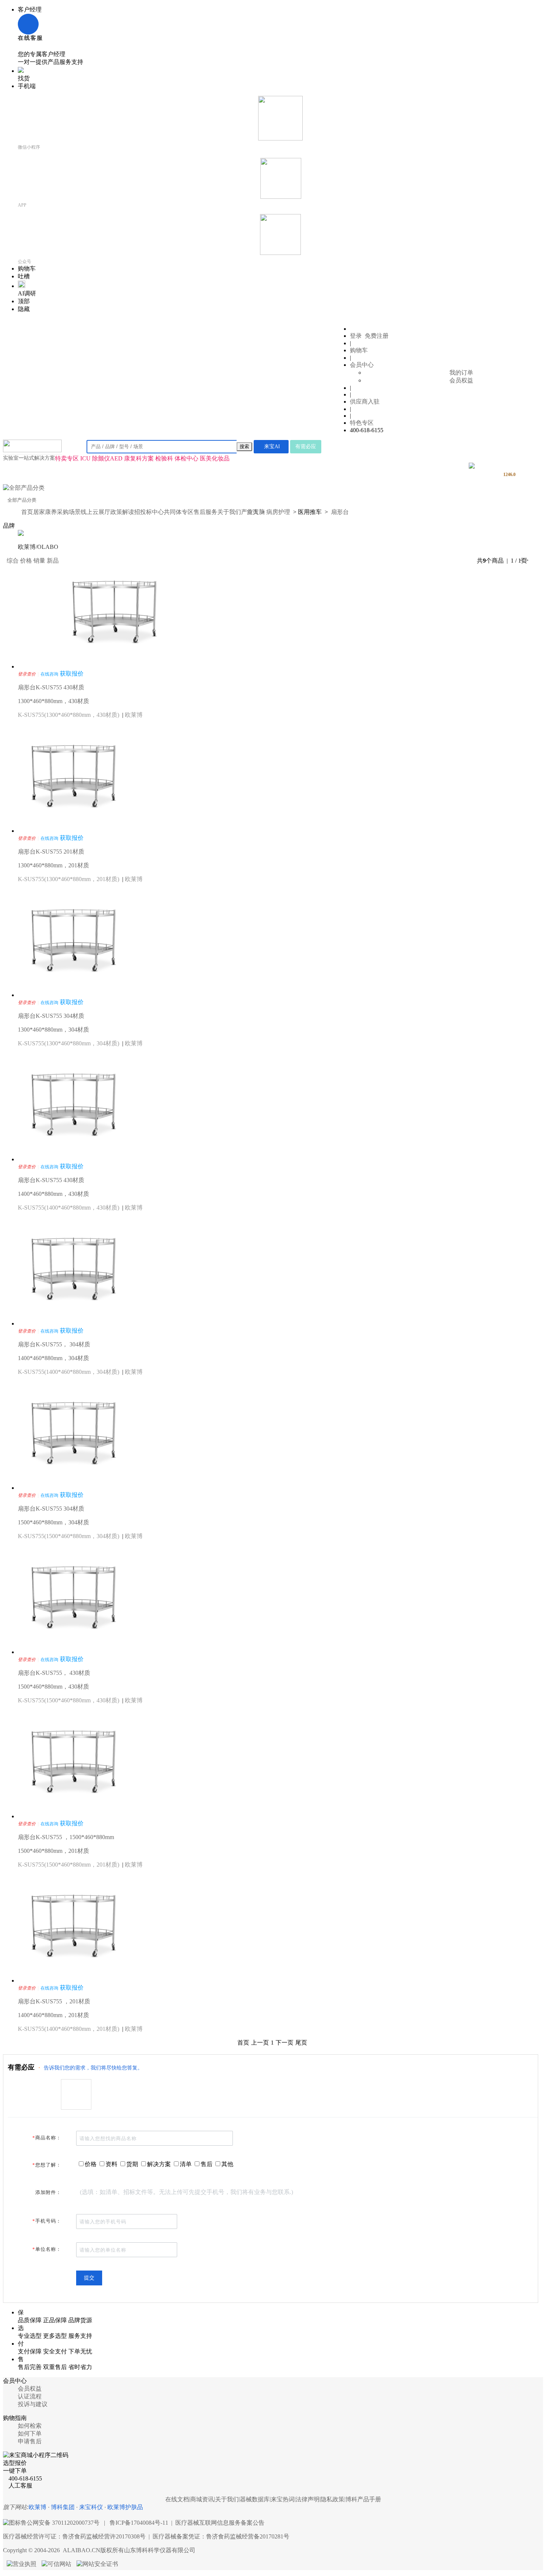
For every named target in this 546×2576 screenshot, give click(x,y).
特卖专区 (67, 458)
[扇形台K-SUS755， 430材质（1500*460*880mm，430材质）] (74, 1652)
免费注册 (377, 336)
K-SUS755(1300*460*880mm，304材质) (69, 1043)
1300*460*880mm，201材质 (53, 865)
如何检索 (30, 2426)
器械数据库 (255, 2499)
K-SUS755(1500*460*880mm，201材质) (69, 1865)
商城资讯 (202, 2499)
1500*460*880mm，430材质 (53, 1687)
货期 (132, 2164)
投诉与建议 (33, 2404)
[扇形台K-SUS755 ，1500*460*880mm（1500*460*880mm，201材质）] (74, 1816)
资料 (111, 2164)
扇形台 (340, 512)
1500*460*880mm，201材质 (53, 1851)
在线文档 (177, 2499)
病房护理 (278, 512)
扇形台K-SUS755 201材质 (51, 852)
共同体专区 (179, 512)
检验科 (164, 458)
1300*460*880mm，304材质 (53, 1030)
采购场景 (69, 512)
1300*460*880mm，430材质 (53, 701)
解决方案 (159, 2164)
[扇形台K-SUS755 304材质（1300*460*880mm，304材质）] (74, 995)
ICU (85, 458)
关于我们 (229, 512)
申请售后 (30, 2441)
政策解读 (122, 512)
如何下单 (30, 2433)
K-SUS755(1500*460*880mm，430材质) (69, 1700)
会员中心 (362, 365)
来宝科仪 (91, 2507)
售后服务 (205, 512)
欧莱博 (134, 715)
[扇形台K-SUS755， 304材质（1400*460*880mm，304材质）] (74, 1323)
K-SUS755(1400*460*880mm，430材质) (69, 1208)
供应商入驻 (365, 402)
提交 (89, 2278)
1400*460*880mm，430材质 (53, 1194)
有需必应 (306, 446)
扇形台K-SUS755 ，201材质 (54, 2001)
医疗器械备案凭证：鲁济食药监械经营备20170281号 (221, 2536)
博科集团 (63, 2507)
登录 (356, 336)
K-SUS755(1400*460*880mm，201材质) (69, 2029)
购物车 (359, 350)
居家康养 (45, 512)
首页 (27, 512)
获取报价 (72, 674)
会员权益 (461, 380)
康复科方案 (139, 458)
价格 (26, 561)
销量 (39, 561)
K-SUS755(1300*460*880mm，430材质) (69, 715)
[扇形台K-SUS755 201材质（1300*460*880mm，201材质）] (74, 831)
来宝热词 (283, 2499)
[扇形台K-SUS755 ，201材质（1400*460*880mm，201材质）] (74, 1980)
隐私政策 (332, 2499)
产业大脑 (253, 512)
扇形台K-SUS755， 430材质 (54, 1673)
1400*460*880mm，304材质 (53, 1358)
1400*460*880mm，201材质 (53, 2015)
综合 (13, 561)
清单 (186, 2164)
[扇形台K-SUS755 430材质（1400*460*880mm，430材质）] (74, 1159)
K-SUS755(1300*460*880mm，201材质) (69, 879)
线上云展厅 (95, 512)
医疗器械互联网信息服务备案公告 (220, 2523)
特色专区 (362, 423)
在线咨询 (49, 674)
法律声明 (308, 2499)
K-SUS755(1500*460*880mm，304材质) (69, 1536)
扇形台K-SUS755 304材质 (51, 1016)
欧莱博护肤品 (125, 2507)
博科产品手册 (363, 2499)
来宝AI (272, 446)
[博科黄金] (472, 467)
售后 (207, 2164)
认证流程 (30, 2396)
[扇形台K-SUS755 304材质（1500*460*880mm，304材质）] (74, 1488)
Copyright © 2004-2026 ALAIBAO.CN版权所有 (99, 2550)
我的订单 (461, 373)
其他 (227, 2164)
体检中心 (186, 458)
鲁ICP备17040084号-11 (139, 2523)
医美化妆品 (215, 458)
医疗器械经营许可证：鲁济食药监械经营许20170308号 (74, 2536)
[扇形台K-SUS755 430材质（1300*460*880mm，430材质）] (114, 666)
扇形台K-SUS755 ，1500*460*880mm (66, 1837)
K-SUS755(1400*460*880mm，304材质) (69, 1372)
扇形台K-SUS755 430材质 (51, 687)
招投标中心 (149, 512)
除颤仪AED (107, 458)
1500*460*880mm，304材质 (53, 1522)
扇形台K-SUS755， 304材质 (54, 1344)
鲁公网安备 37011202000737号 (60, 2523)
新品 (53, 561)
